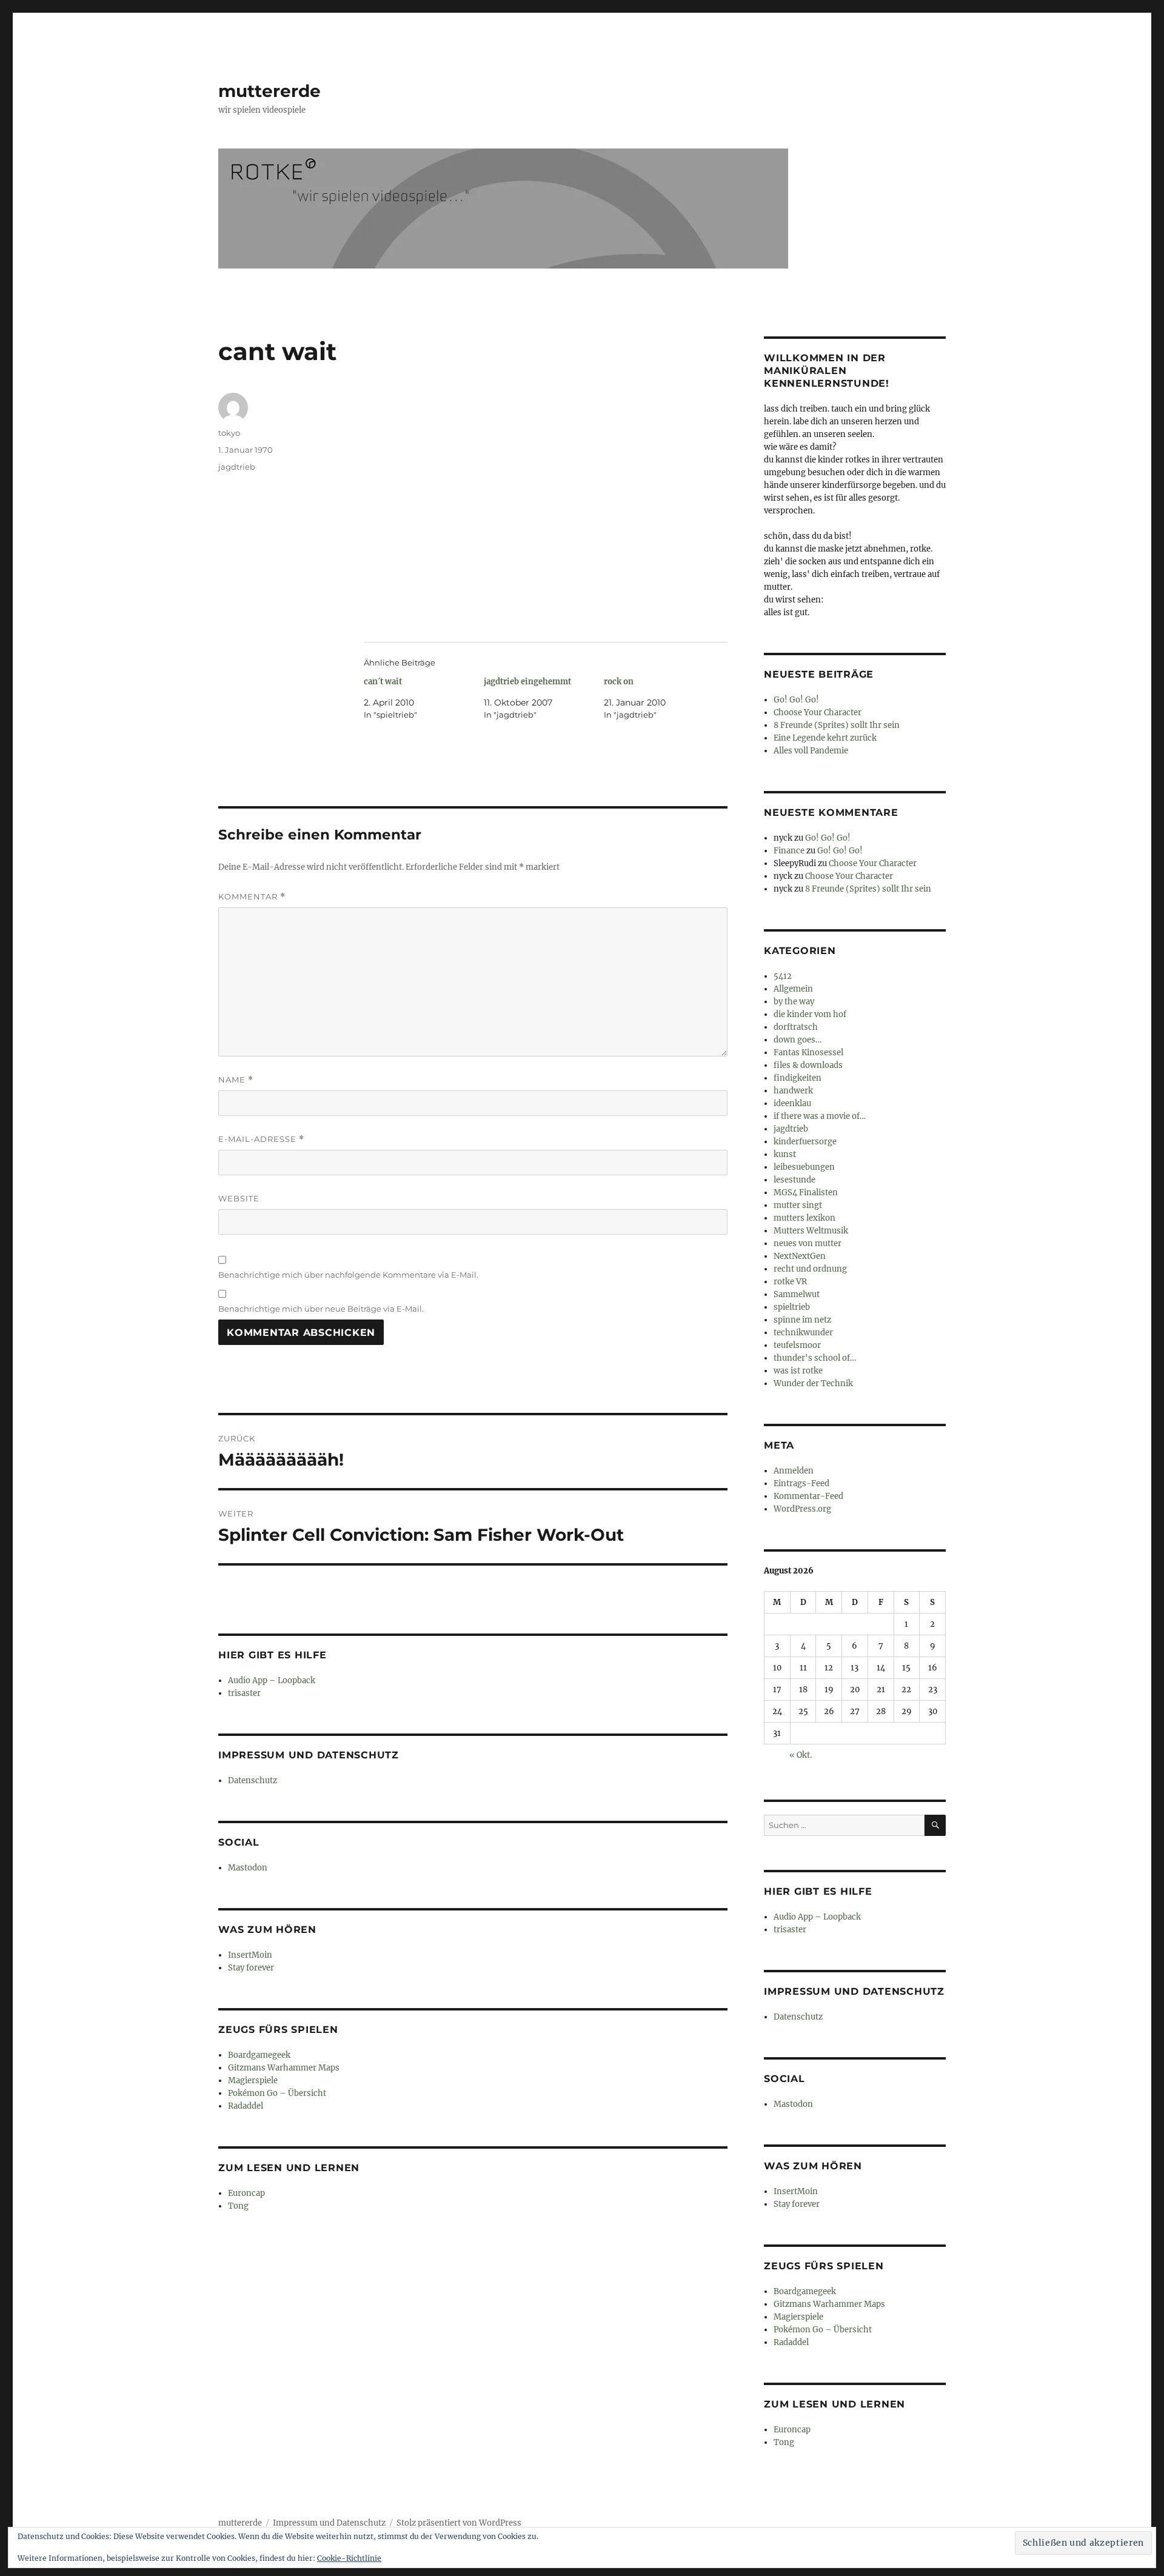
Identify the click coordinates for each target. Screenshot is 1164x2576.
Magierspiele (253, 2080)
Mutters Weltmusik (811, 1231)
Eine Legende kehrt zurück (825, 738)
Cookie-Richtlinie (349, 2558)
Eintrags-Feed (801, 1483)
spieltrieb (792, 1307)
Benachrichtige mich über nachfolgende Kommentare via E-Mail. (348, 1275)
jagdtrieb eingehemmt (527, 682)
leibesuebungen (804, 1167)
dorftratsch (796, 1027)
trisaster (244, 1693)
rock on (619, 682)
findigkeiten (798, 1078)
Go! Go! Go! (796, 700)
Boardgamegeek (259, 2055)
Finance (789, 851)
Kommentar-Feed (808, 1496)
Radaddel (246, 2106)
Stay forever (251, 1968)
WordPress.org (802, 1509)
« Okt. (801, 1755)
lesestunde (794, 1180)
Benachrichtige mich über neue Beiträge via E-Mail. (321, 1309)
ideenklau (792, 1103)
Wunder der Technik (813, 1383)
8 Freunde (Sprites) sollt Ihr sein (837, 725)
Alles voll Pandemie (811, 751)
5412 (783, 976)
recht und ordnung (810, 1269)
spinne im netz (802, 1320)
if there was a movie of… (820, 1116)
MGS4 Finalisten (806, 1193)
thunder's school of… (815, 1358)
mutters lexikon (804, 1218)
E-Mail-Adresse (261, 1139)
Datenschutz (253, 1780)
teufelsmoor (797, 1345)
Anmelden (794, 1471)
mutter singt (798, 1205)
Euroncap (246, 2193)
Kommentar (252, 897)
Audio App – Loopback (272, 1680)
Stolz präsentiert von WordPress (459, 2523)
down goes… (798, 1040)
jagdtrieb (237, 467)
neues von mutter (808, 1243)
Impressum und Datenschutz (329, 2523)
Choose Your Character (818, 712)
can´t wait (383, 682)
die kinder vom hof (810, 1014)
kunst (785, 1154)
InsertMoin (250, 1955)
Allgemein (793, 989)
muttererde (269, 91)
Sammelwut (797, 1294)
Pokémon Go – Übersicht (277, 2093)
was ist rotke (798, 1371)
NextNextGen (800, 1256)
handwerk (793, 1091)
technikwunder (803, 1333)
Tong (238, 2206)
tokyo (229, 433)
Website (239, 1198)
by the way (794, 1002)
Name (236, 1080)
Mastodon (248, 1868)
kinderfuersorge (805, 1142)
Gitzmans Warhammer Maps (284, 2068)
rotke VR (790, 1282)
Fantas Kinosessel (808, 1053)
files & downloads (808, 1065)
